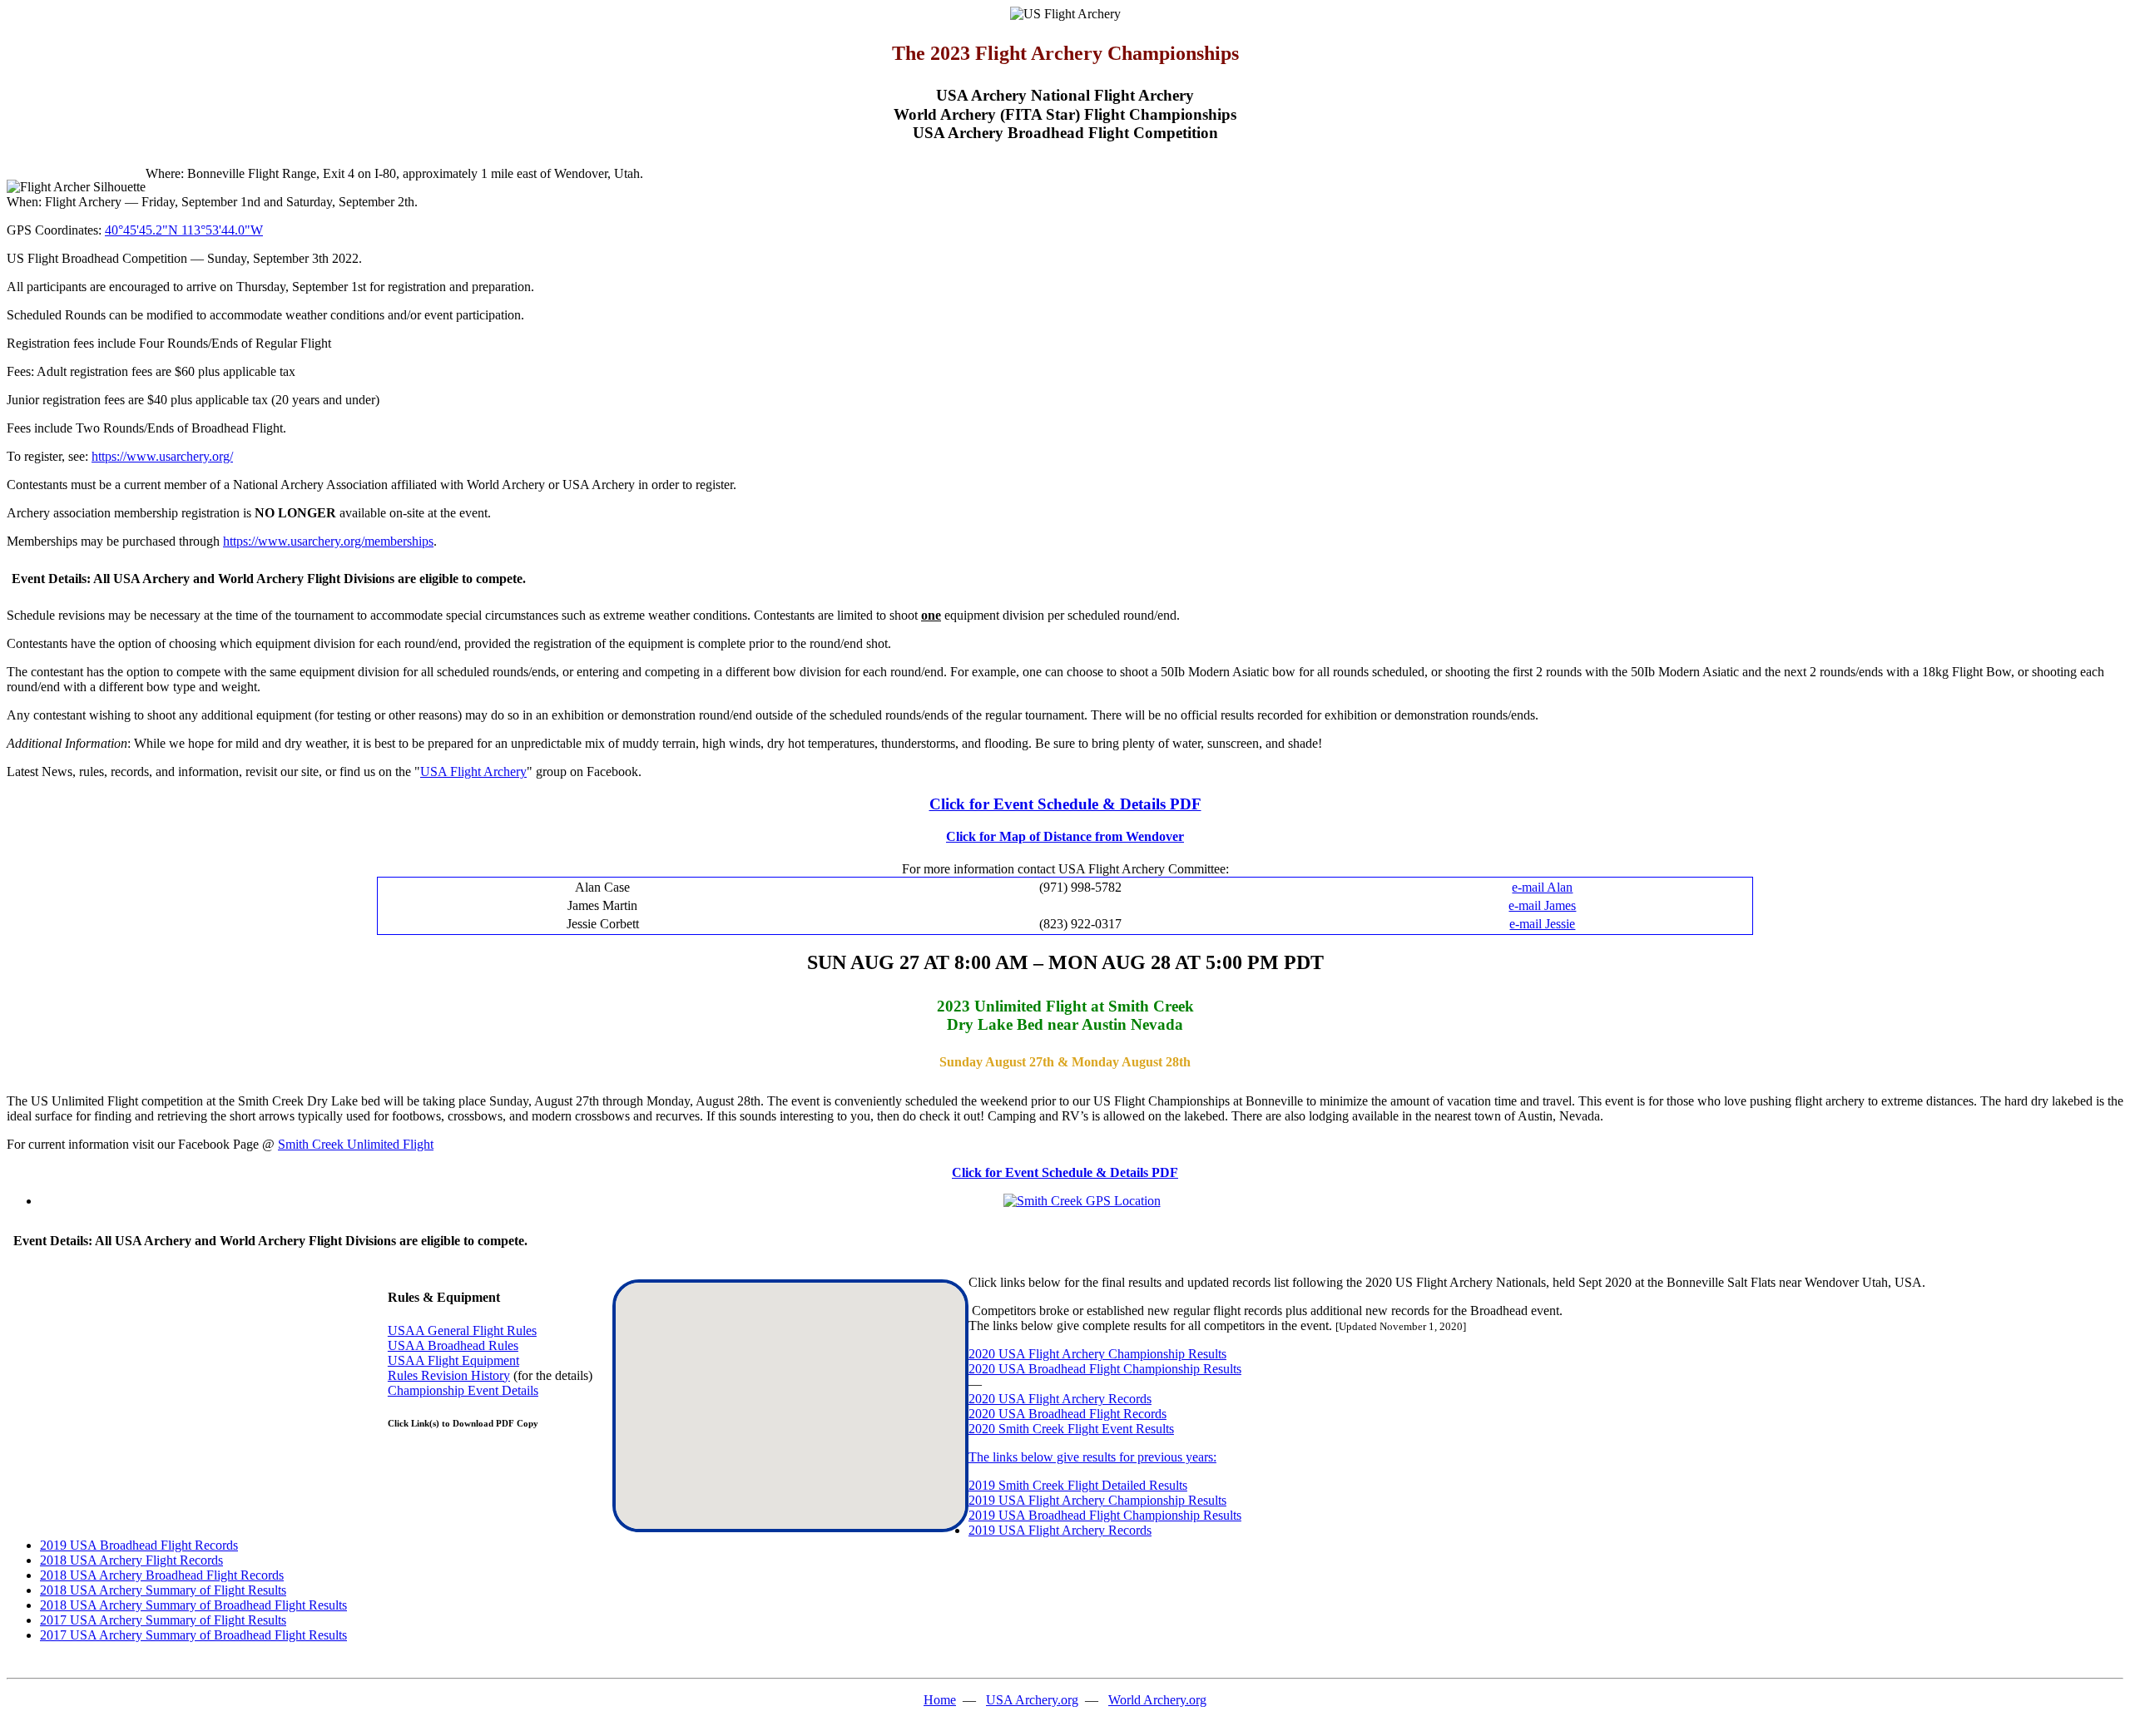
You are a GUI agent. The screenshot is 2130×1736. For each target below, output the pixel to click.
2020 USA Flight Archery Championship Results (1097, 1354)
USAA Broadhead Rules (453, 1345)
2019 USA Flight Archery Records (1060, 1530)
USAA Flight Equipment (453, 1360)
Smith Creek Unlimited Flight (356, 1144)
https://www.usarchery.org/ (162, 456)
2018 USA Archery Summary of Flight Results (163, 1590)
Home (940, 1700)
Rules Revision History (449, 1375)
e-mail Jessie (1542, 924)
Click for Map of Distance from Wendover (1065, 836)
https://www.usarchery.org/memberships (328, 541)
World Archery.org (1157, 1700)
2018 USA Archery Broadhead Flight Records (162, 1575)
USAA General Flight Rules (462, 1330)
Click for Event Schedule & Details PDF (1065, 804)
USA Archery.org (1032, 1700)
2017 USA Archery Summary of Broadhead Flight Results (193, 1635)
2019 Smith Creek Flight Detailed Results (1078, 1485)
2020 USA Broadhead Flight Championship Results (1105, 1369)
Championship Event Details (463, 1390)
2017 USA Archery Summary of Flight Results (163, 1620)
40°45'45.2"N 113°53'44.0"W (184, 230)
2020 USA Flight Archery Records (1060, 1399)
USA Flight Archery (473, 772)
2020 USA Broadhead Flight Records (1067, 1414)
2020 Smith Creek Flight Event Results (1071, 1429)
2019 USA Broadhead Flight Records (139, 1545)
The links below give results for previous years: (1092, 1457)
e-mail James (1542, 905)
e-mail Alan (1542, 887)
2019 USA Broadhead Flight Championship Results (1105, 1515)
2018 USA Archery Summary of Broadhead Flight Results (193, 1605)
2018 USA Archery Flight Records (131, 1560)
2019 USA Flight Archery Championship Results (1097, 1500)
